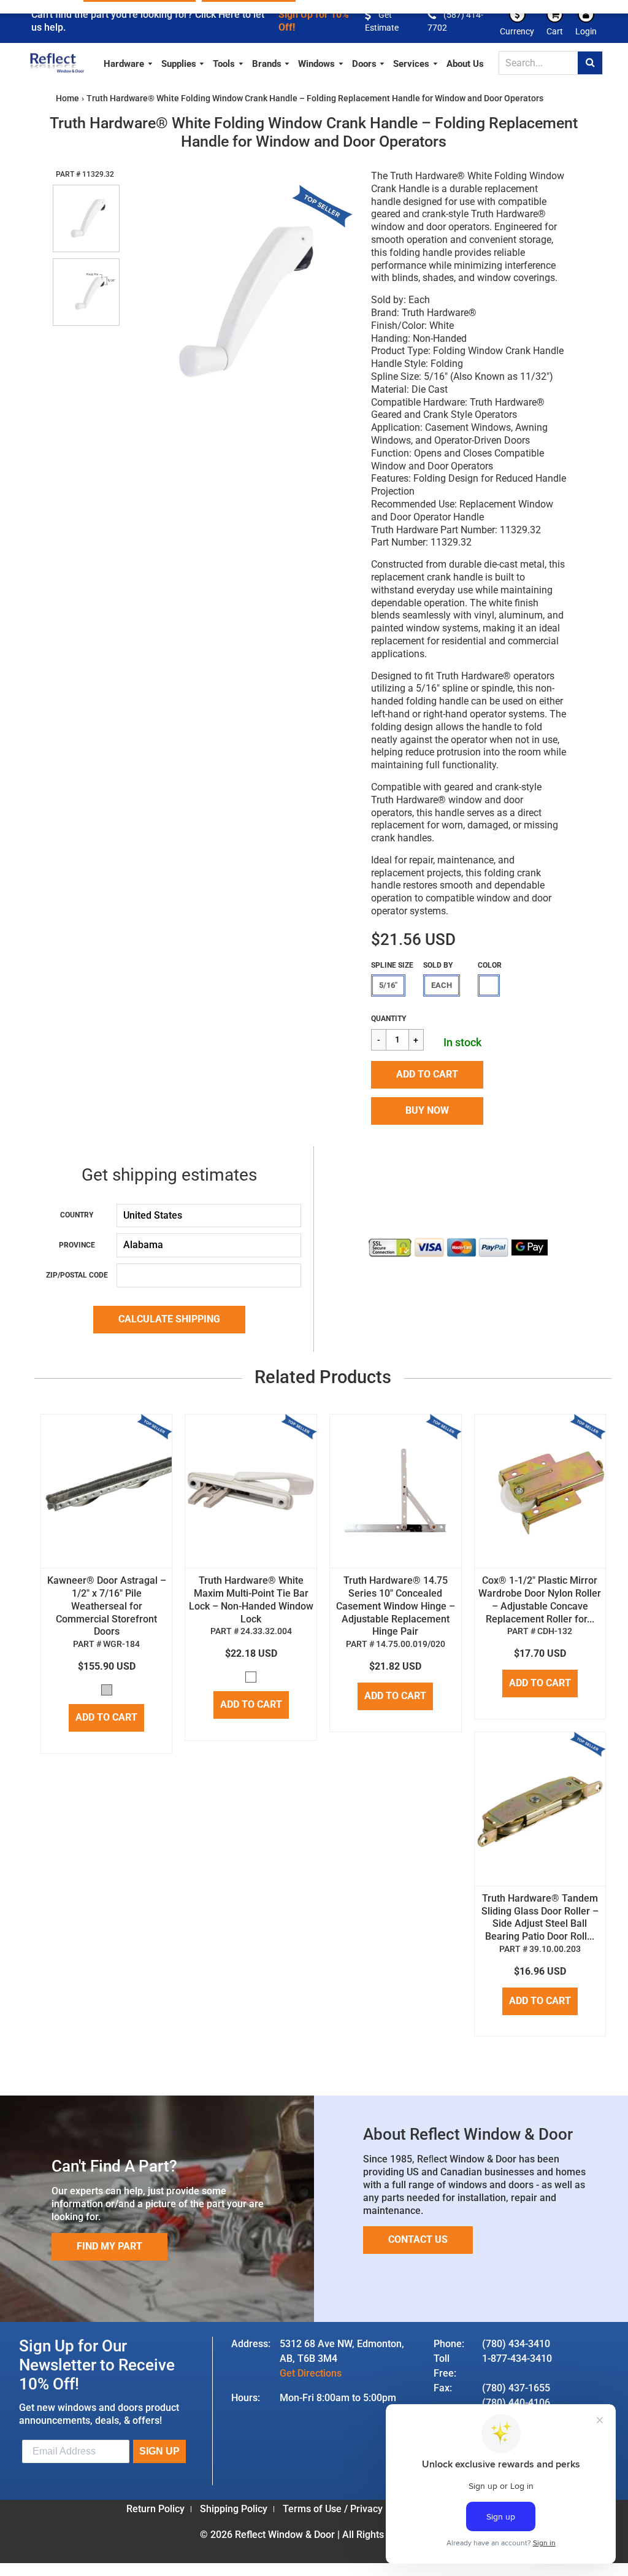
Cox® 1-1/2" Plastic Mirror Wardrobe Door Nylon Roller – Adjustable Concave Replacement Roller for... (540, 1599)
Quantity (389, 1019)
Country (77, 1215)
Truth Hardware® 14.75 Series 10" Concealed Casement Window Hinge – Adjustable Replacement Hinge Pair (396, 1606)
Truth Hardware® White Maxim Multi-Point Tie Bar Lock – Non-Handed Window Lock (251, 1599)
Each (442, 985)
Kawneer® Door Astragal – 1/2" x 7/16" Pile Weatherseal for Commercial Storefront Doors (107, 1606)
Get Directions (311, 2373)
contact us (418, 2239)
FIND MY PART (109, 2246)
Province (77, 1245)
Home (67, 98)
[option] (239, 301)
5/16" (388, 985)
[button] (427, 1075)
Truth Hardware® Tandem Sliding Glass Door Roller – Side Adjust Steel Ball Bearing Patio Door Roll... (540, 1917)
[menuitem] (128, 62)
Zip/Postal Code (77, 1275)
